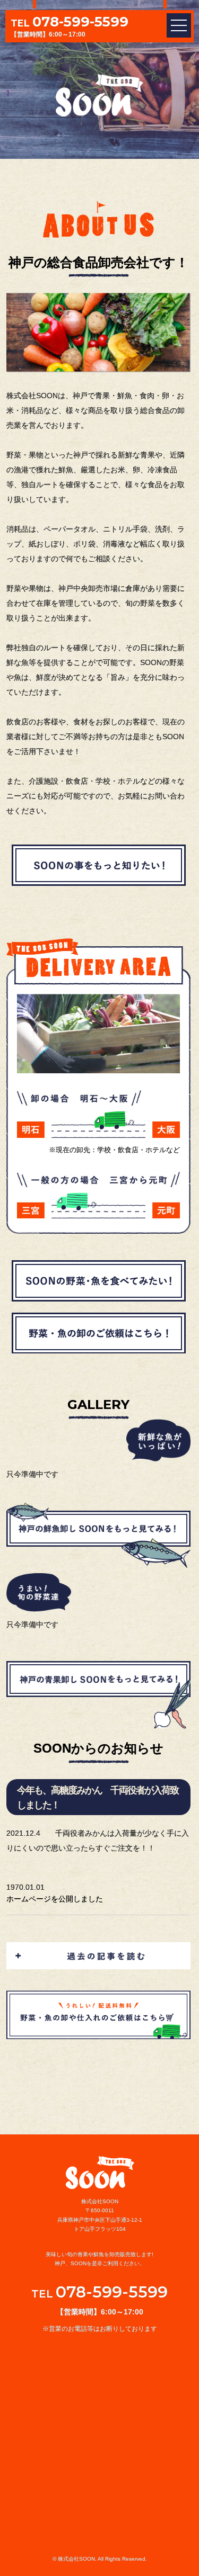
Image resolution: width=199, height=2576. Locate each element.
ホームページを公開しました (55, 1899)
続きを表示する (98, 1955)
